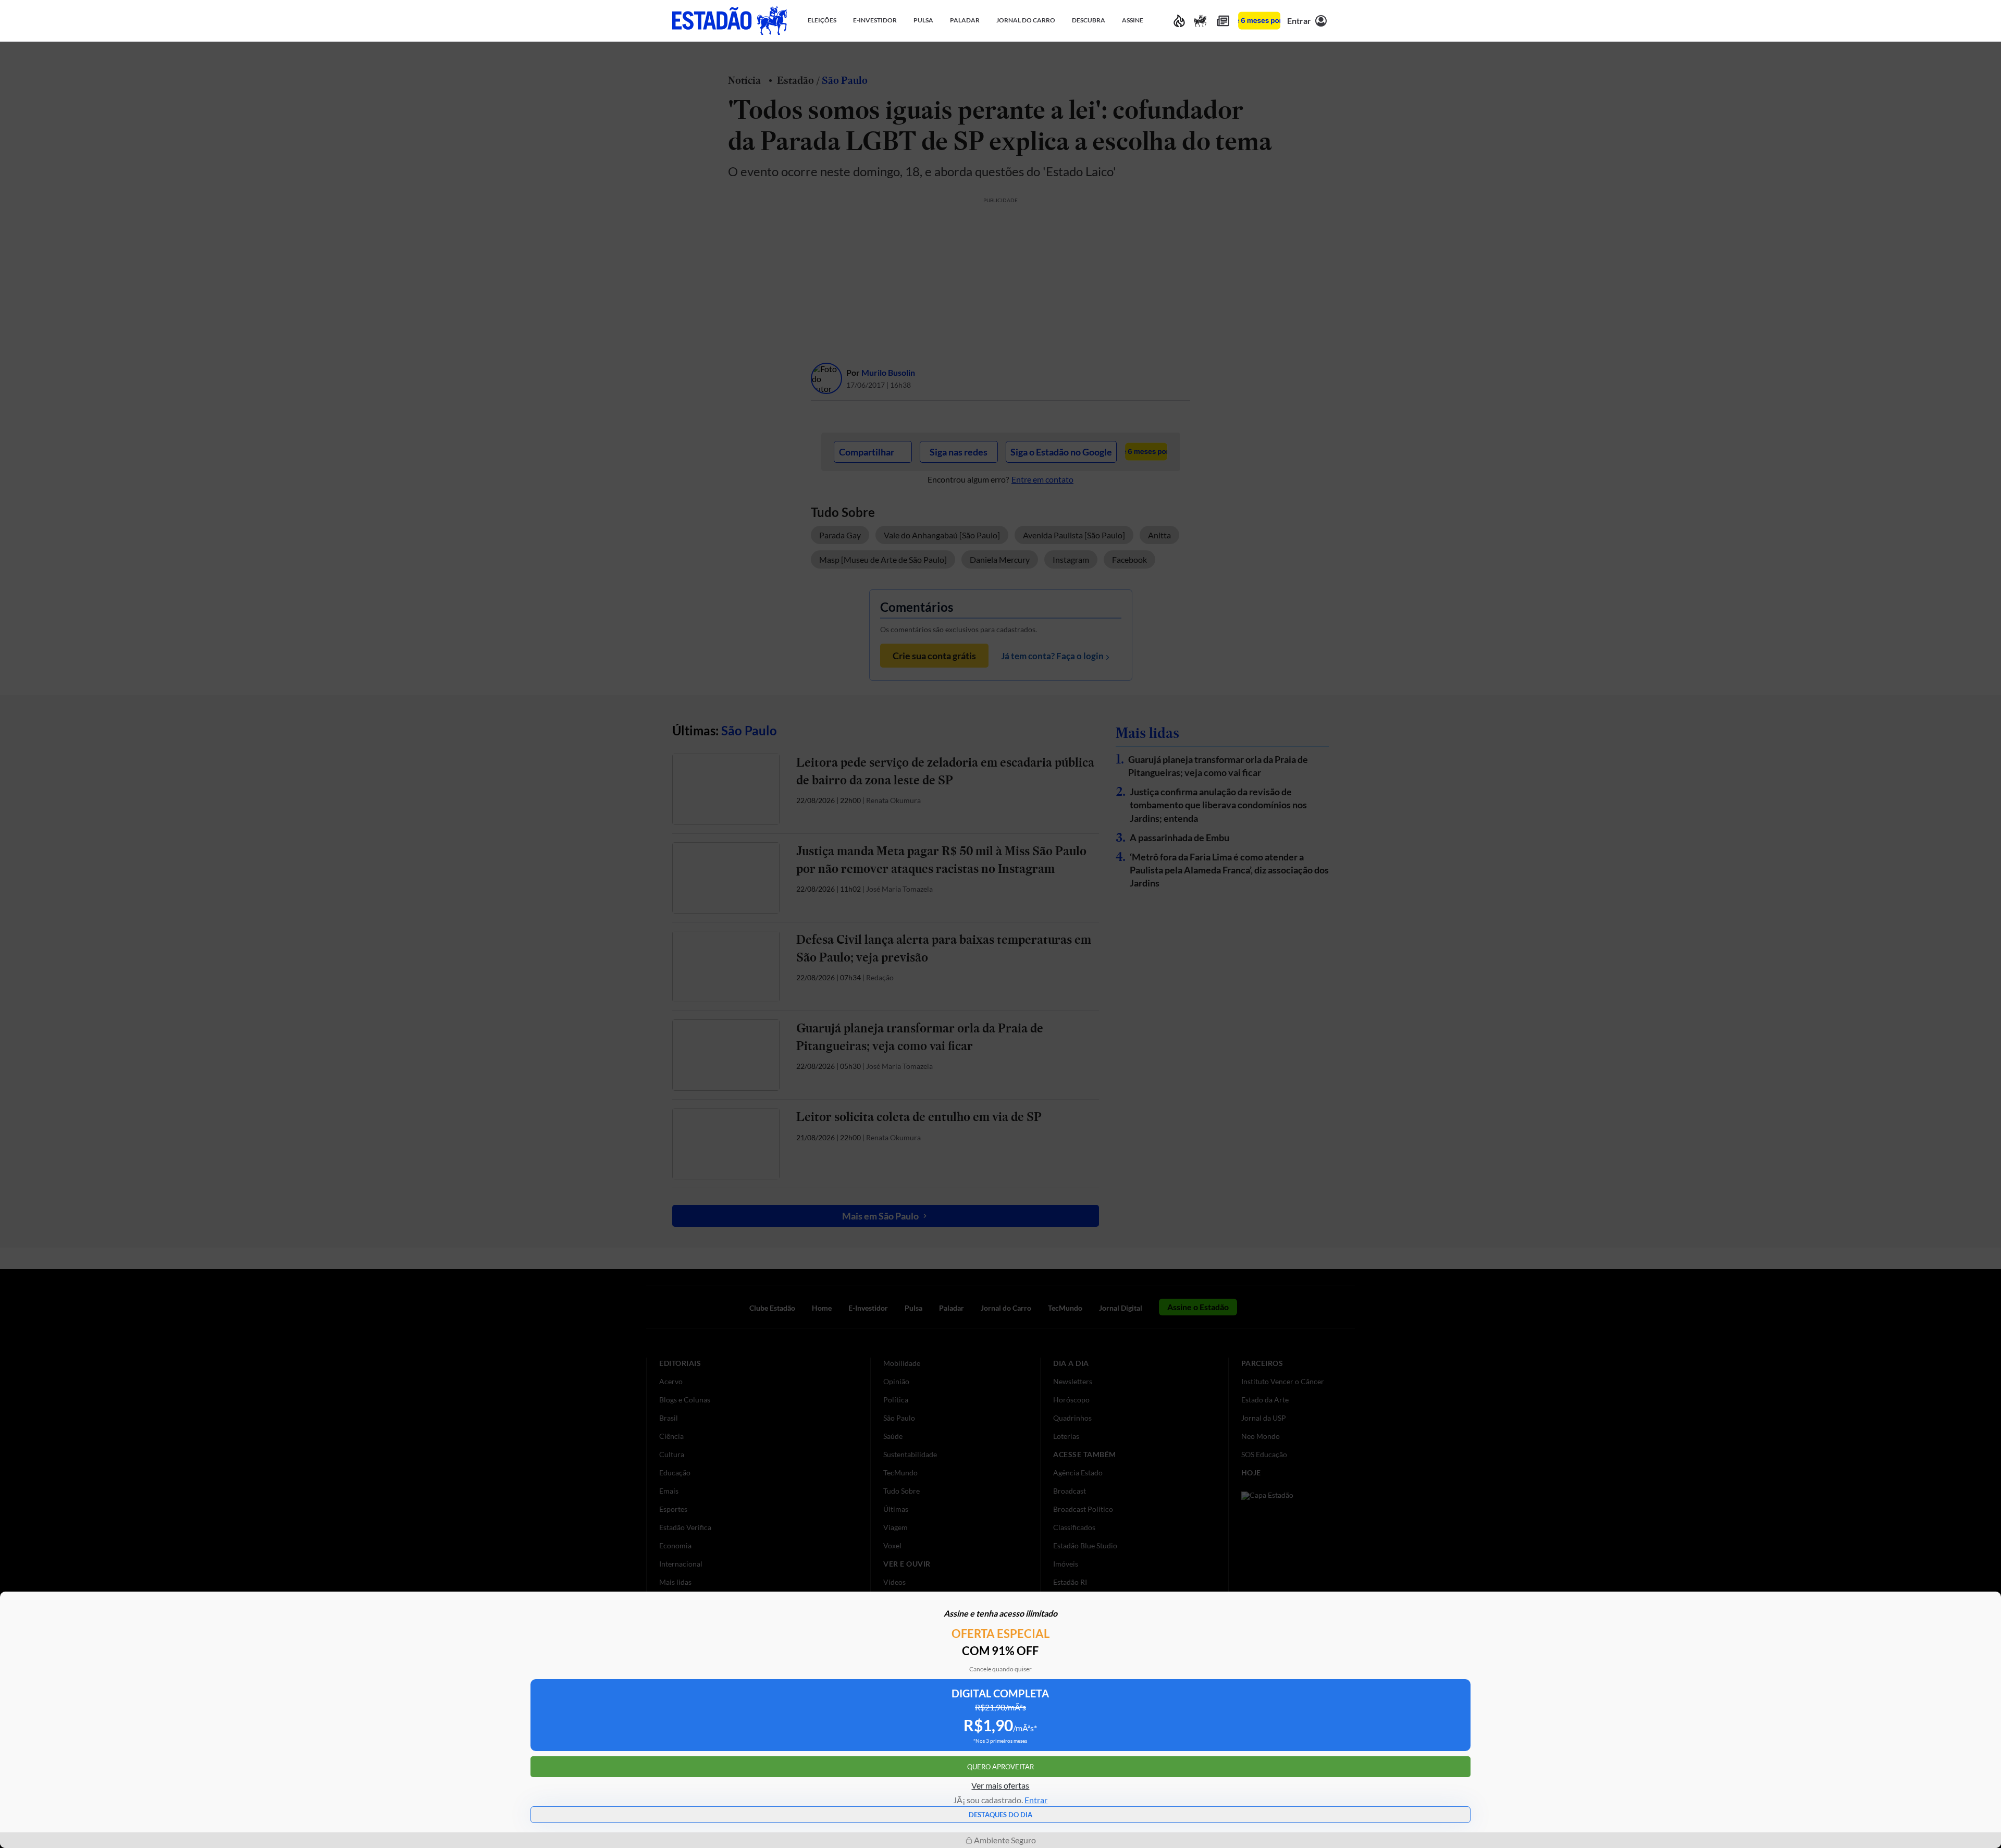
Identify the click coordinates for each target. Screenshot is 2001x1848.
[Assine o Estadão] (1259, 21)
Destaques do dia (1000, 1815)
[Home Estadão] (730, 21)
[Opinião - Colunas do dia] (1200, 21)
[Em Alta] (1179, 21)
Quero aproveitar (1000, 1767)
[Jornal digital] (1223, 21)
